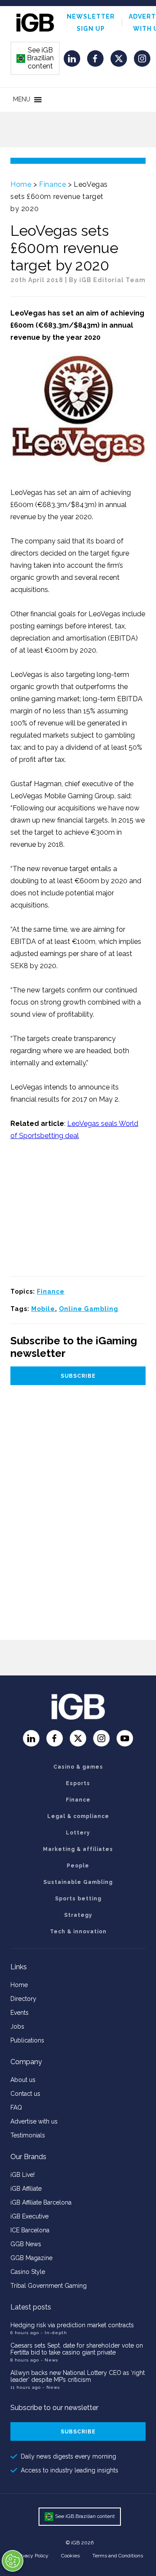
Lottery (78, 1833)
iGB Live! (23, 2175)
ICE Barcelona (30, 2230)
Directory (23, 1999)
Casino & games (78, 1767)
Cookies (70, 2556)
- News (49, 2360)
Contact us (25, 2094)
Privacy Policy (32, 2556)
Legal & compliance (78, 1816)
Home (21, 184)
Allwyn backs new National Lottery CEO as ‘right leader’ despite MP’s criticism (78, 2376)
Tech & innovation (78, 1932)
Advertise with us (34, 2121)
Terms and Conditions (118, 2556)
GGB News (26, 2244)
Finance (52, 184)
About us (23, 2080)
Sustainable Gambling (78, 1882)
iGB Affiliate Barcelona (41, 2202)
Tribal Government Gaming (49, 2286)
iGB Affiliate (26, 2189)
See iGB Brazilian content (36, 58)
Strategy (78, 1915)
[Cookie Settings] (13, 2561)
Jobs (17, 2026)
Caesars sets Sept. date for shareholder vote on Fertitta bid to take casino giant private (77, 2349)
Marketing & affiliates (78, 1849)
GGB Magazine (31, 2258)
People (78, 1866)
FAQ (16, 2108)
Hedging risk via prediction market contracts (72, 2325)
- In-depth (54, 2333)
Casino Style (28, 2272)
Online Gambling (89, 1309)
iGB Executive (29, 2216)
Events (19, 2013)
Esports (78, 1783)
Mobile (43, 1309)
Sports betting (78, 1899)
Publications (27, 2040)
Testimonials (28, 2135)
